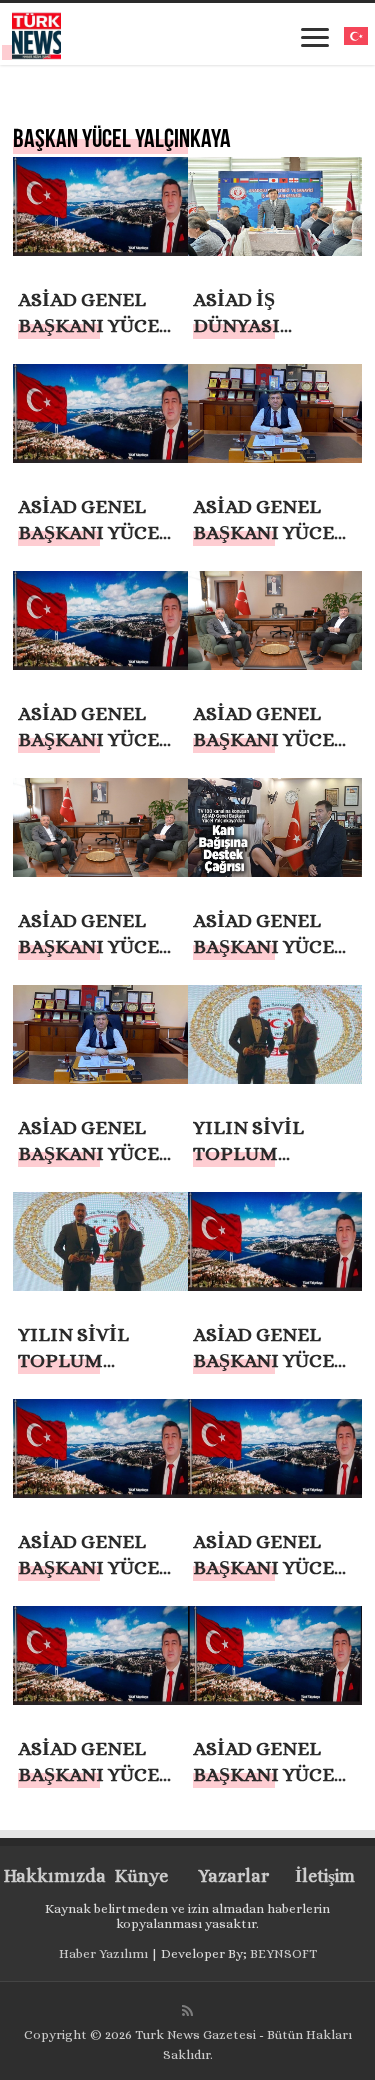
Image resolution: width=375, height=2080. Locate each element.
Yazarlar (233, 1876)
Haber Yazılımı (103, 1953)
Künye (141, 1876)
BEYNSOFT (283, 1953)
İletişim (325, 1876)
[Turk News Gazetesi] (36, 32)
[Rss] (187, 2011)
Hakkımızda (50, 1876)
